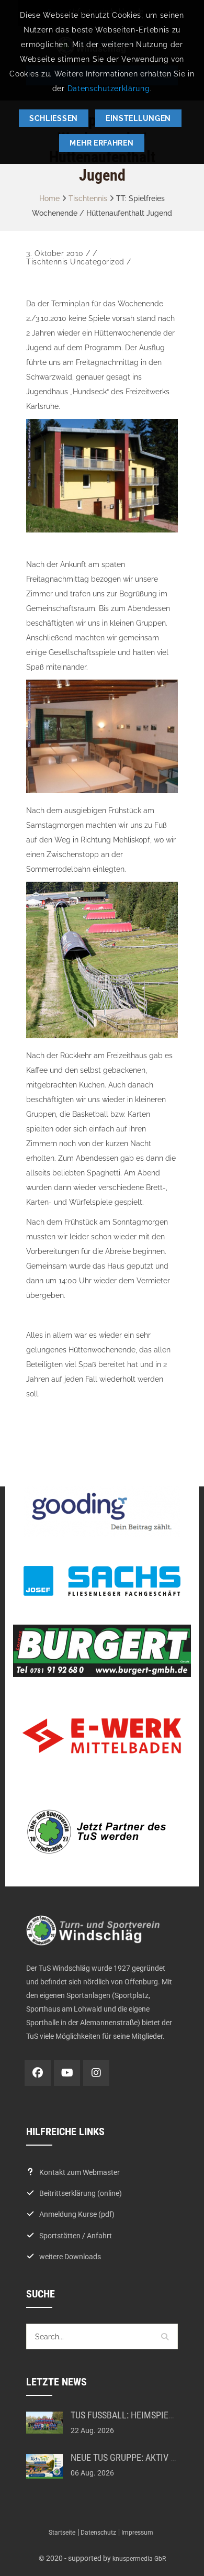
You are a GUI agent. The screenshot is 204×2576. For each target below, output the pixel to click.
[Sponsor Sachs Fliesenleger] (102, 1581)
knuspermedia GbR (139, 2559)
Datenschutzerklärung (109, 88)
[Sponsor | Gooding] (102, 1512)
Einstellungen (138, 118)
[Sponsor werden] (102, 1831)
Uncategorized (97, 262)
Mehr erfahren (101, 143)
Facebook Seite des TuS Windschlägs (38, 2073)
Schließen (54, 118)
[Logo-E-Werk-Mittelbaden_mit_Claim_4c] (102, 1736)
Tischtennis (88, 198)
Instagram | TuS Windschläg (96, 2073)
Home (49, 198)
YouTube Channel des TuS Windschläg (67, 2073)
